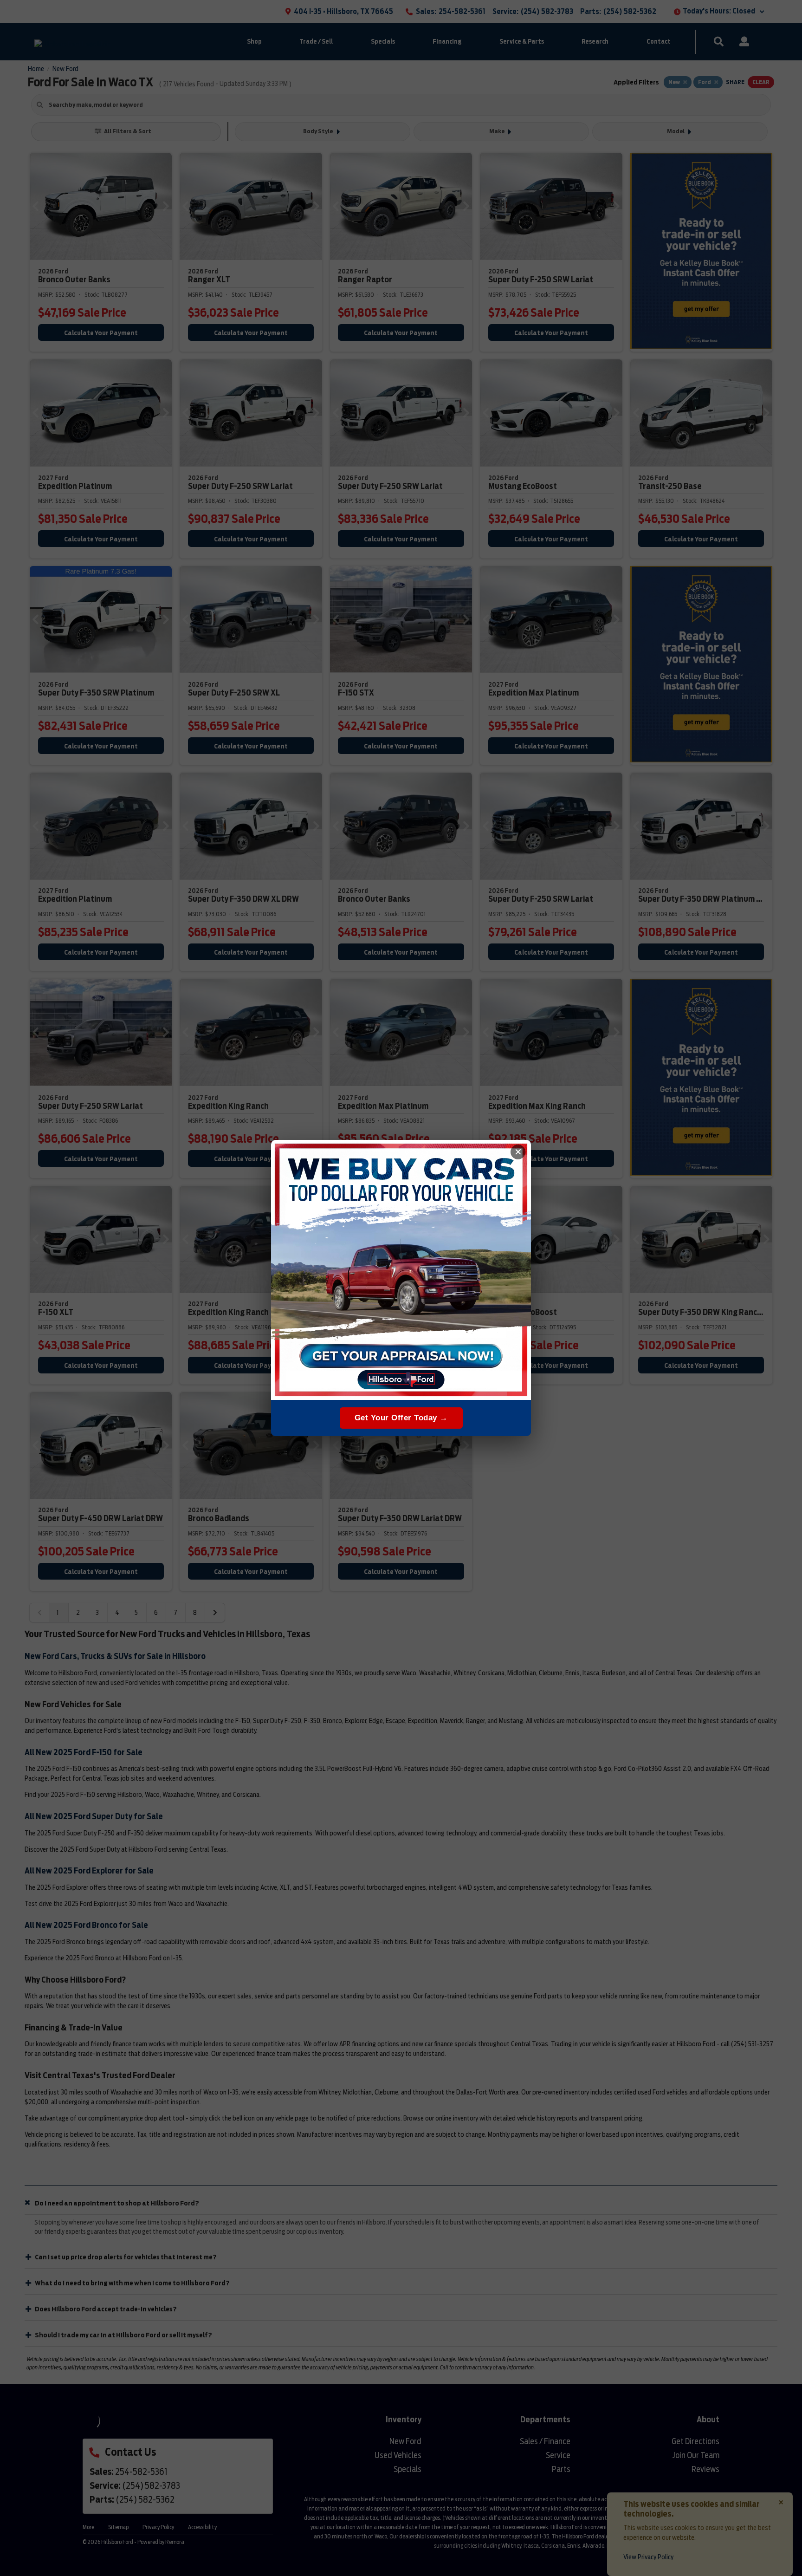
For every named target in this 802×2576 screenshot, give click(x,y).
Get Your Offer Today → (401, 1418)
